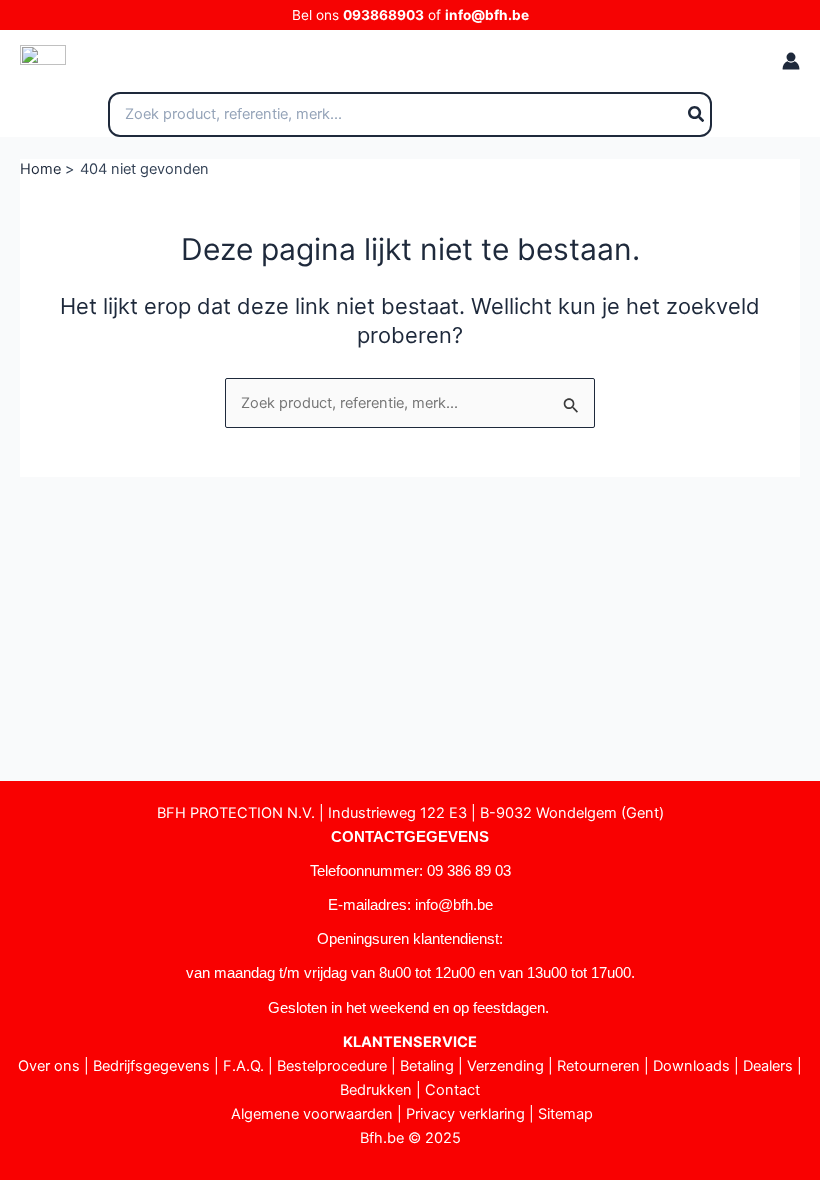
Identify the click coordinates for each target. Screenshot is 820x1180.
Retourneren (598, 1066)
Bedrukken (376, 1090)
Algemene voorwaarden (312, 1114)
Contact (452, 1090)
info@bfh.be (487, 15)
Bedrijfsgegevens (151, 1066)
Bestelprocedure (332, 1066)
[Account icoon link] (791, 61)
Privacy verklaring (465, 1114)
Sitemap (565, 1114)
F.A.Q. (243, 1066)
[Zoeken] (697, 115)
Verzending (505, 1066)
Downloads (691, 1066)
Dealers (768, 1066)
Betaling (427, 1066)
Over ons (49, 1066)
